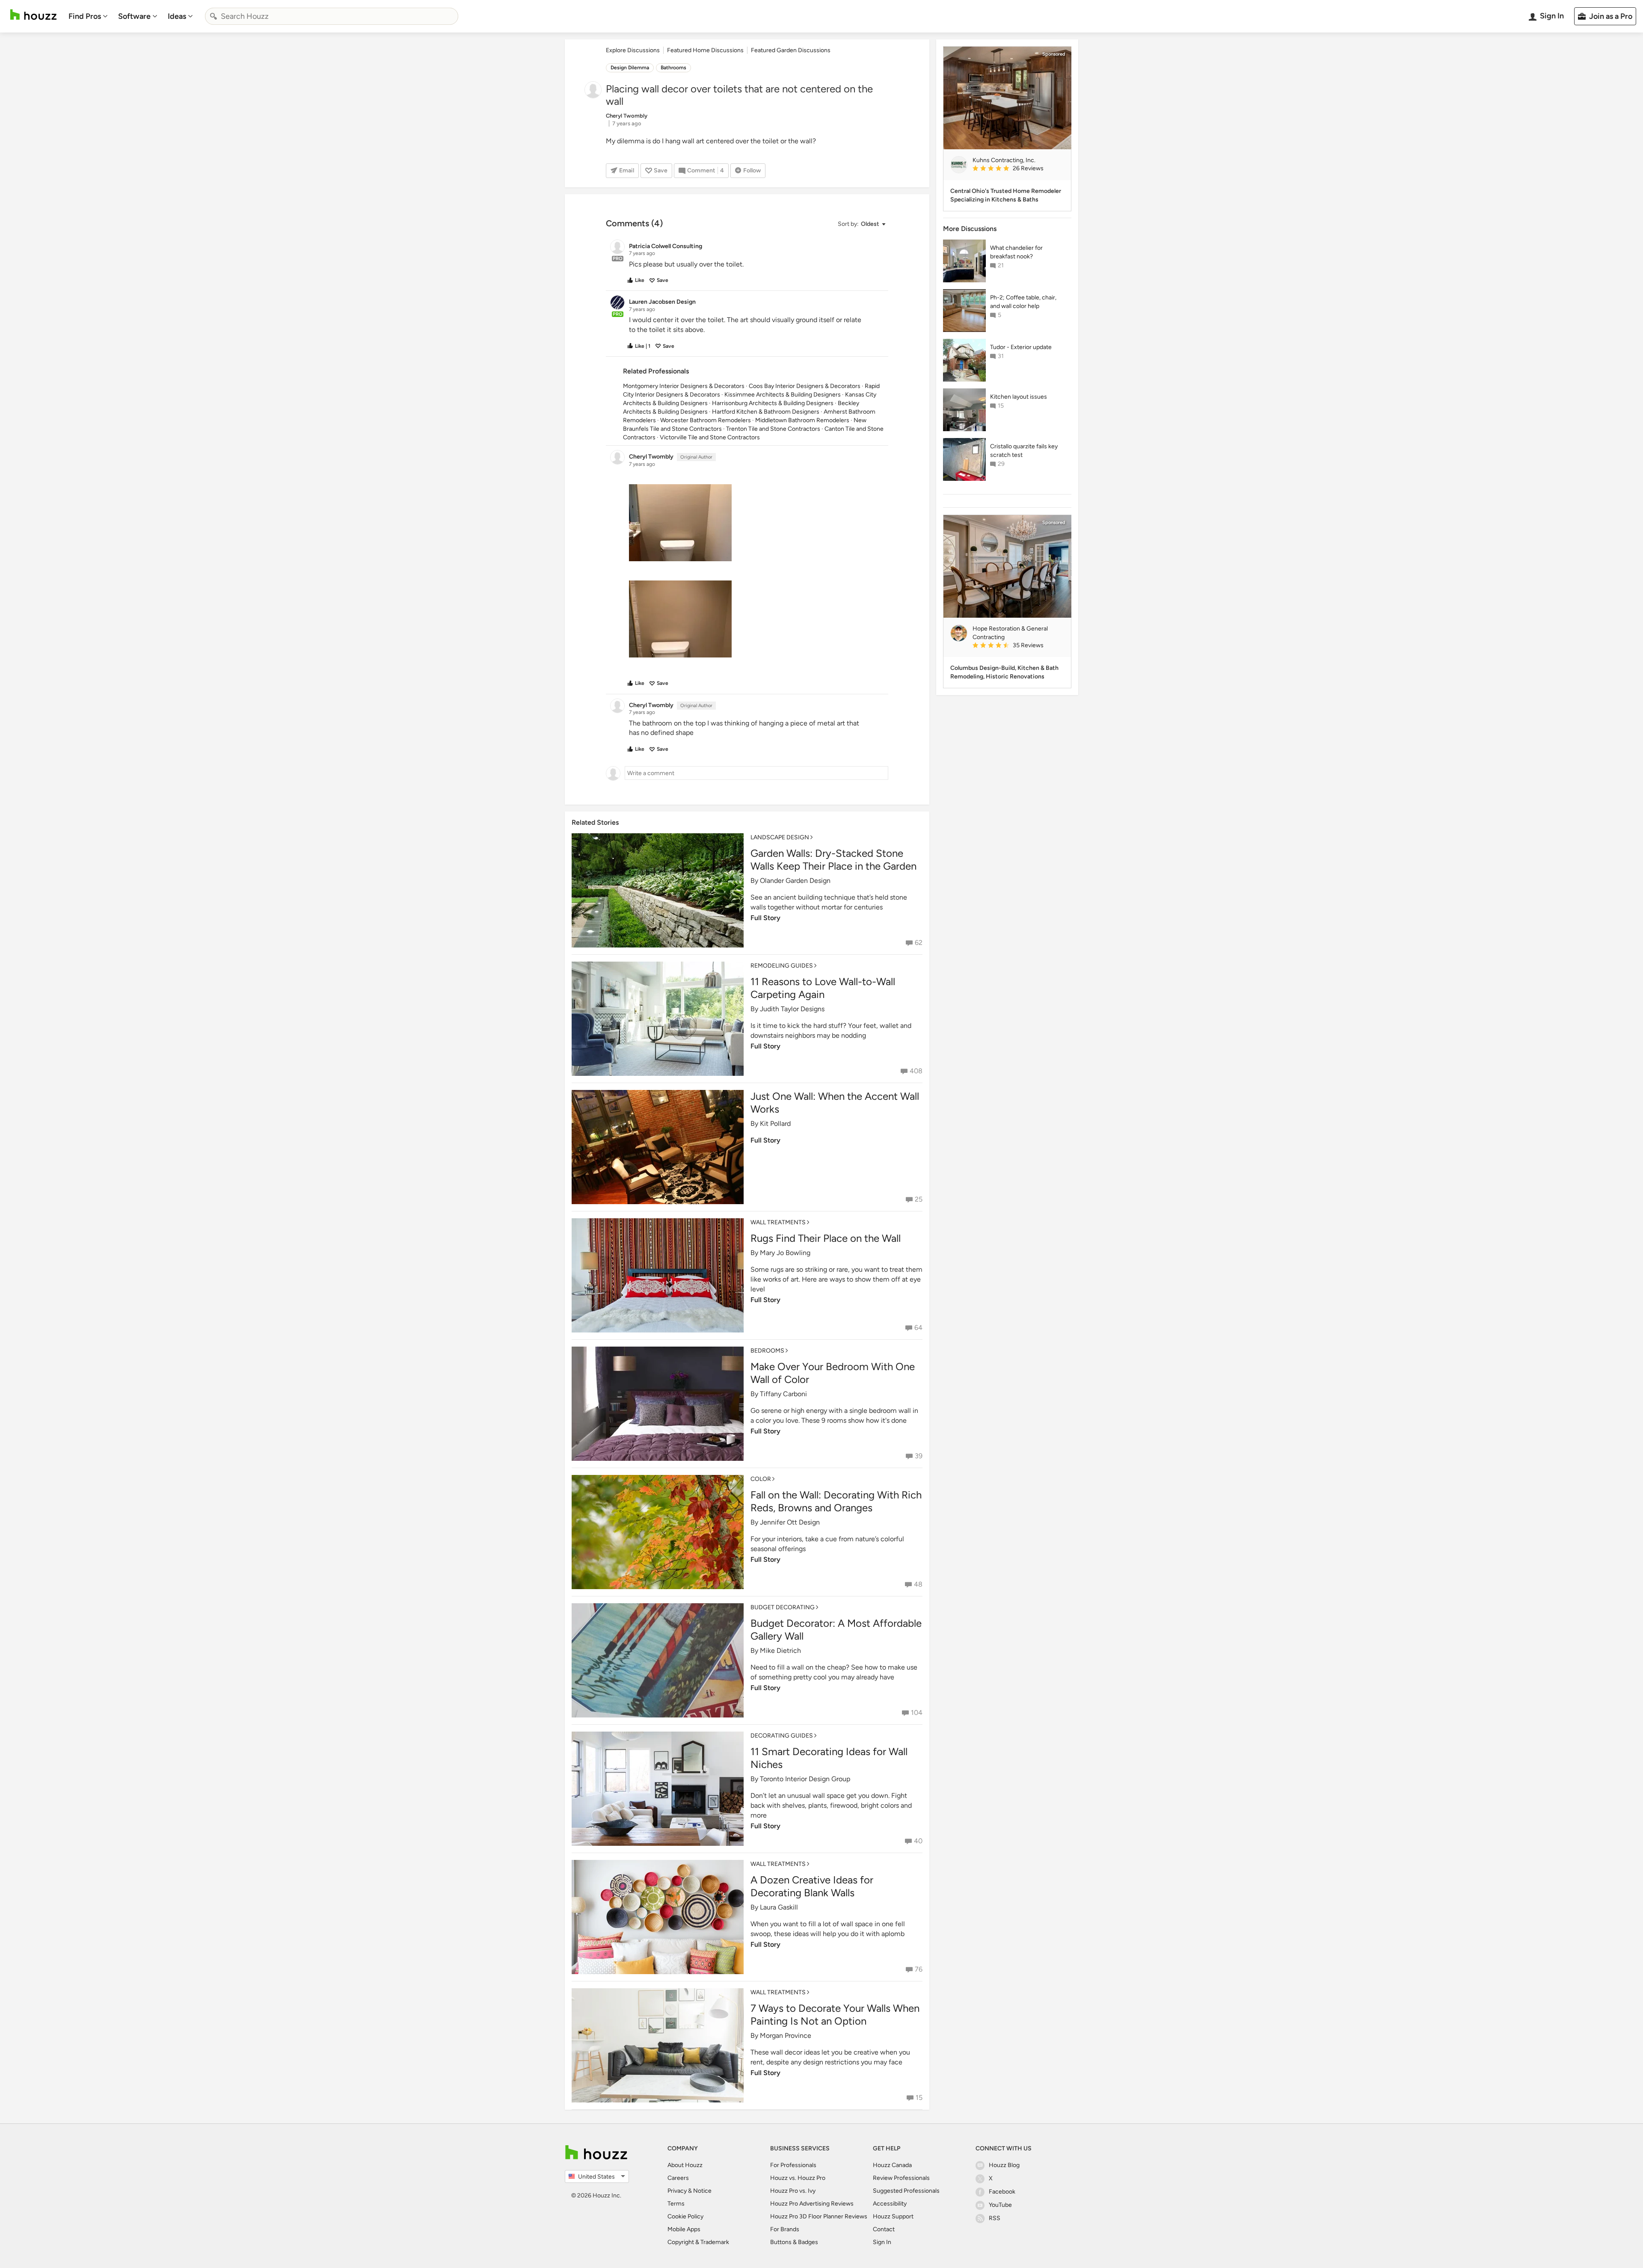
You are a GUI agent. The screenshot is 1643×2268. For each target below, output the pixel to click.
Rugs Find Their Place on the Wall (826, 1238)
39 (919, 1456)
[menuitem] (88, 16)
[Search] (214, 16)
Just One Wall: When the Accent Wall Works (835, 1103)
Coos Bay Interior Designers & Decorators (805, 386)
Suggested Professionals (906, 2191)
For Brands (785, 2229)
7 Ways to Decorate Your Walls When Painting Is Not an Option (835, 2015)
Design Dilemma (630, 68)
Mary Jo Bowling (785, 1253)
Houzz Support (893, 2216)
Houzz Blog (1004, 2165)
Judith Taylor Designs (792, 1009)
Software (134, 16)
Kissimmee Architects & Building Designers (783, 395)
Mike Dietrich (780, 1651)
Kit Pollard (775, 1124)
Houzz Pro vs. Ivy (793, 2191)
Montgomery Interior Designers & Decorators (684, 386)
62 (919, 943)
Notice (702, 2191)
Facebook (1002, 2192)
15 (919, 2098)
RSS (995, 2218)
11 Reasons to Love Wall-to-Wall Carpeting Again (823, 988)
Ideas (177, 16)
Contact (884, 2229)
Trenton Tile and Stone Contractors (773, 429)
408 (916, 1071)
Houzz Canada (892, 2165)
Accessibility (890, 2204)
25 (919, 1199)
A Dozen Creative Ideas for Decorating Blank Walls (812, 1886)
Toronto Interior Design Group (805, 1779)
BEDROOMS (767, 1351)
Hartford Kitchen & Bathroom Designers (766, 412)
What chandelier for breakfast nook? (1016, 252)
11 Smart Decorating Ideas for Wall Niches (829, 1758)
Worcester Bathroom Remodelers (706, 420)
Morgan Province (786, 2036)
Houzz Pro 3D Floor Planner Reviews (819, 2216)
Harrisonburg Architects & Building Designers (773, 403)
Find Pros (85, 16)
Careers (678, 2178)
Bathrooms (673, 68)
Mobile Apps (684, 2229)
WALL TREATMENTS (778, 1222)
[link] (1018, 169)
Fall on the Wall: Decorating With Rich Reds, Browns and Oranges (836, 1501)
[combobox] (332, 16)
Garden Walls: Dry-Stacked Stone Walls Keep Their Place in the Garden (833, 860)
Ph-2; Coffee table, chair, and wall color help (1023, 302)
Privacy (677, 2191)
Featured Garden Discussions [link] (791, 50)
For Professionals (793, 2165)
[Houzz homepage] (33, 15)
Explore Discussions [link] (633, 50)
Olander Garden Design (795, 881)
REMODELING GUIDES (782, 966)
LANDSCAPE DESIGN (780, 837)
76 (919, 1969)
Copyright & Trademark (698, 2242)
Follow (752, 170)
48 (918, 1584)
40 (918, 1841)
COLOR (761, 1479)
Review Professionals (901, 2178)
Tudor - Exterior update (1021, 347)
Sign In (882, 2242)
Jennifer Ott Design (790, 1522)
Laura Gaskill (779, 1907)
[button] (861, 224)
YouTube (1000, 2205)
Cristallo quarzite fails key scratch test (1024, 451)
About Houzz (685, 2165)
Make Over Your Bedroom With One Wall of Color (833, 1373)
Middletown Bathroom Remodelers (802, 420)
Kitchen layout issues (1019, 397)
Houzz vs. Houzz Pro (798, 2178)
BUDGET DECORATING (783, 1607)
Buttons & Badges (794, 2242)
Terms (676, 2204)
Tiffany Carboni (783, 1394)
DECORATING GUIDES (782, 1736)
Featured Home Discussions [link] (705, 50)
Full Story (765, 918)
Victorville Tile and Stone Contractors (710, 437)
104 (917, 1713)
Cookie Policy (685, 2216)
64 (918, 1328)
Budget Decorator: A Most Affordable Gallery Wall (836, 1630)
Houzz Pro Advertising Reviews (812, 2204)
